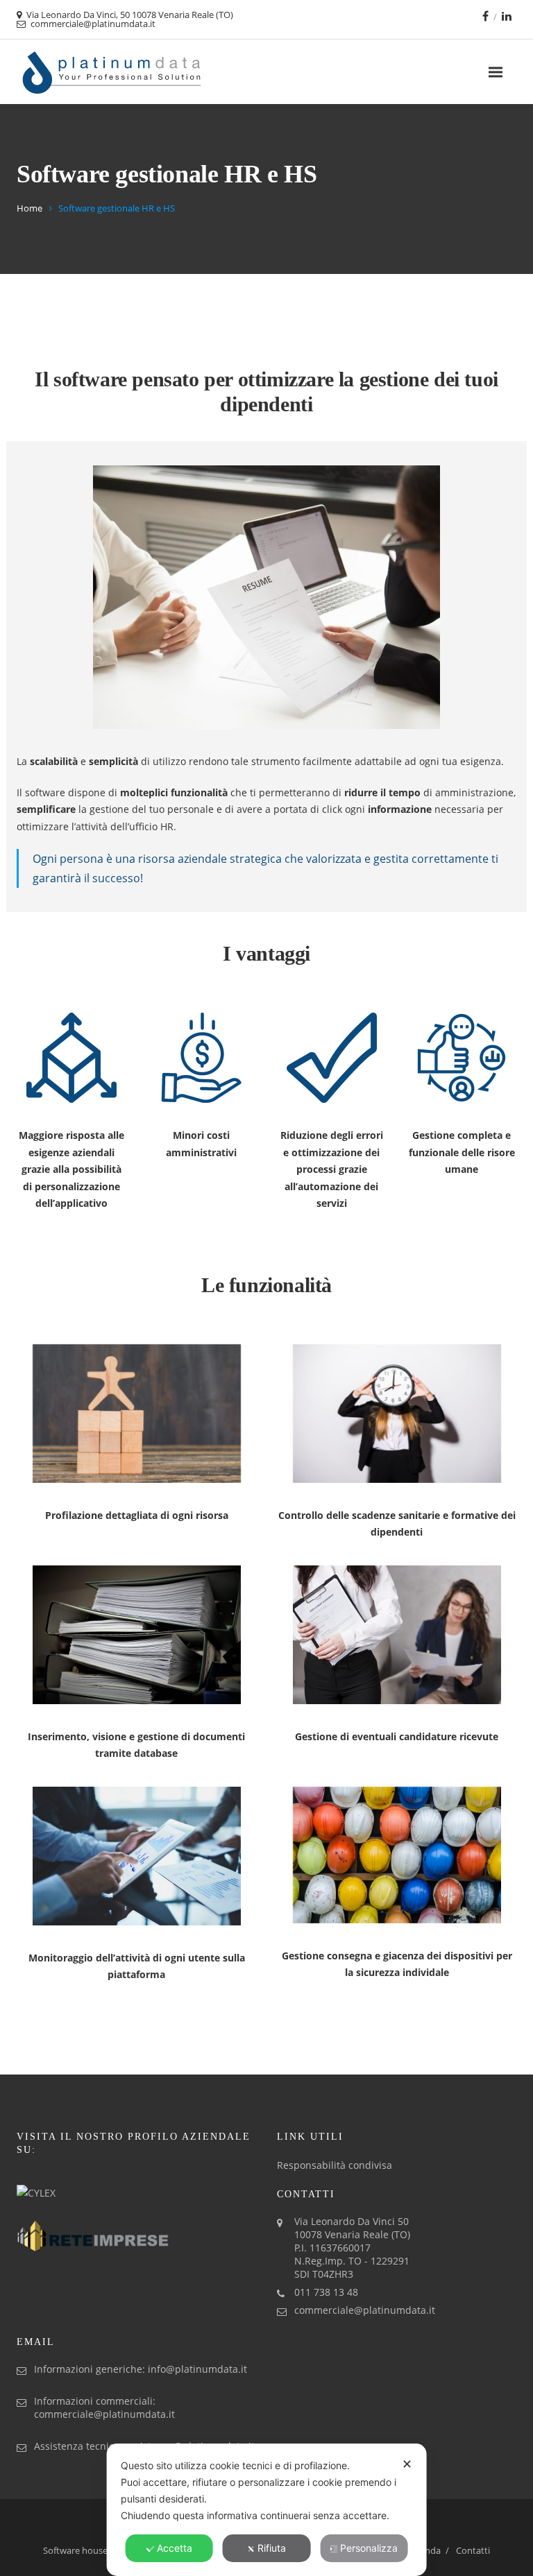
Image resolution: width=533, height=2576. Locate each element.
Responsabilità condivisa (335, 2165)
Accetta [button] (175, 2548)
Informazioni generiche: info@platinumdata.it (141, 2369)
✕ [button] (407, 2464)
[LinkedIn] (507, 16)
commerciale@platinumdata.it (365, 2310)
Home (29, 208)
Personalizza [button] (369, 2548)
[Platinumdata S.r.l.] (112, 72)
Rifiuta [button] (272, 2548)
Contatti (473, 2550)
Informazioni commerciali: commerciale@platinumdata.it (104, 2407)
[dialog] (267, 2510)
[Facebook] (485, 16)
